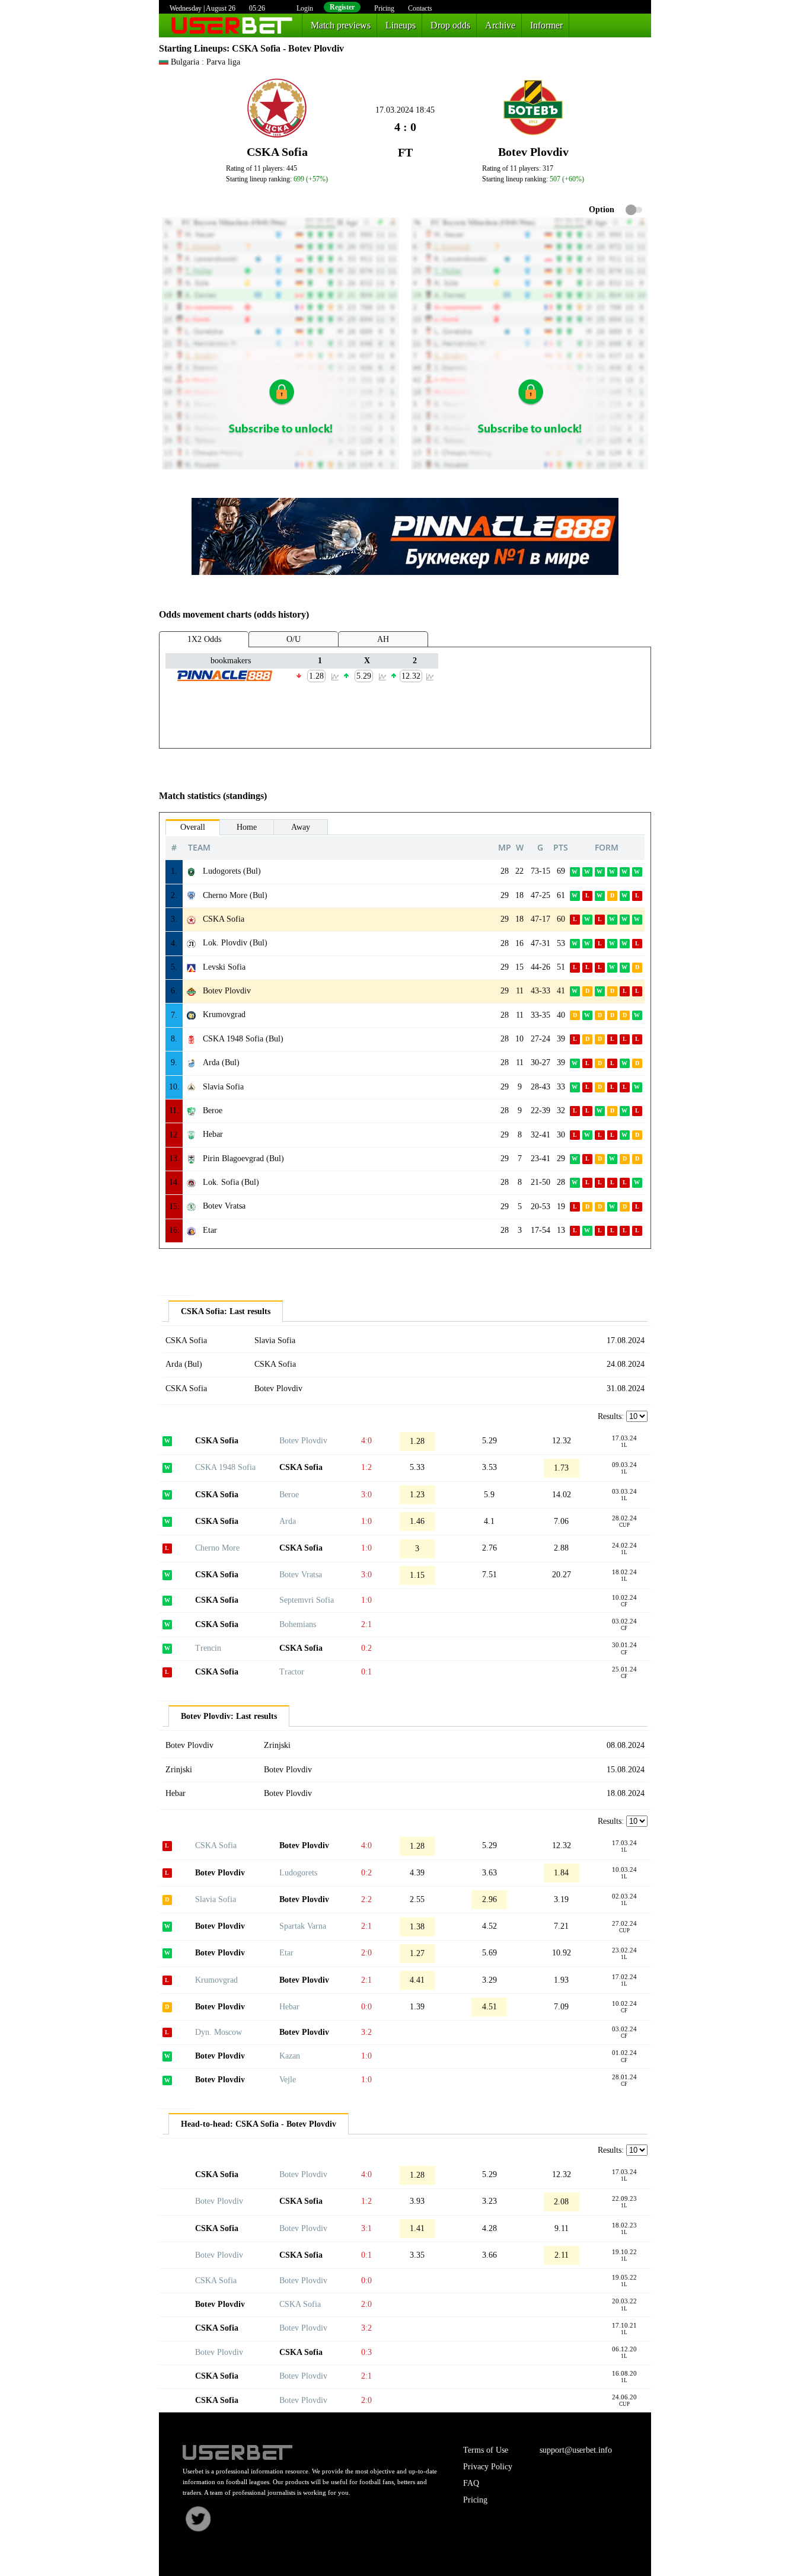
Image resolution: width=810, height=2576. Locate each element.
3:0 (366, 1495)
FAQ (471, 2483)
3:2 (366, 2032)
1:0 (366, 1521)
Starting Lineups (193, 48)
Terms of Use (486, 2450)
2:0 (366, 1953)
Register (342, 7)
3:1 (366, 2228)
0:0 (366, 2007)
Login (305, 8)
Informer (546, 25)
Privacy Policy (488, 2467)
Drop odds (450, 25)
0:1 (366, 1672)
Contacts (420, 8)
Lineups (401, 25)
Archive (500, 25)
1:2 (366, 1467)
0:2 (366, 1648)
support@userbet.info (576, 2450)
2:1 (366, 1624)
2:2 (366, 1899)
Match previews (341, 25)
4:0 (366, 1441)
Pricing (384, 8)
